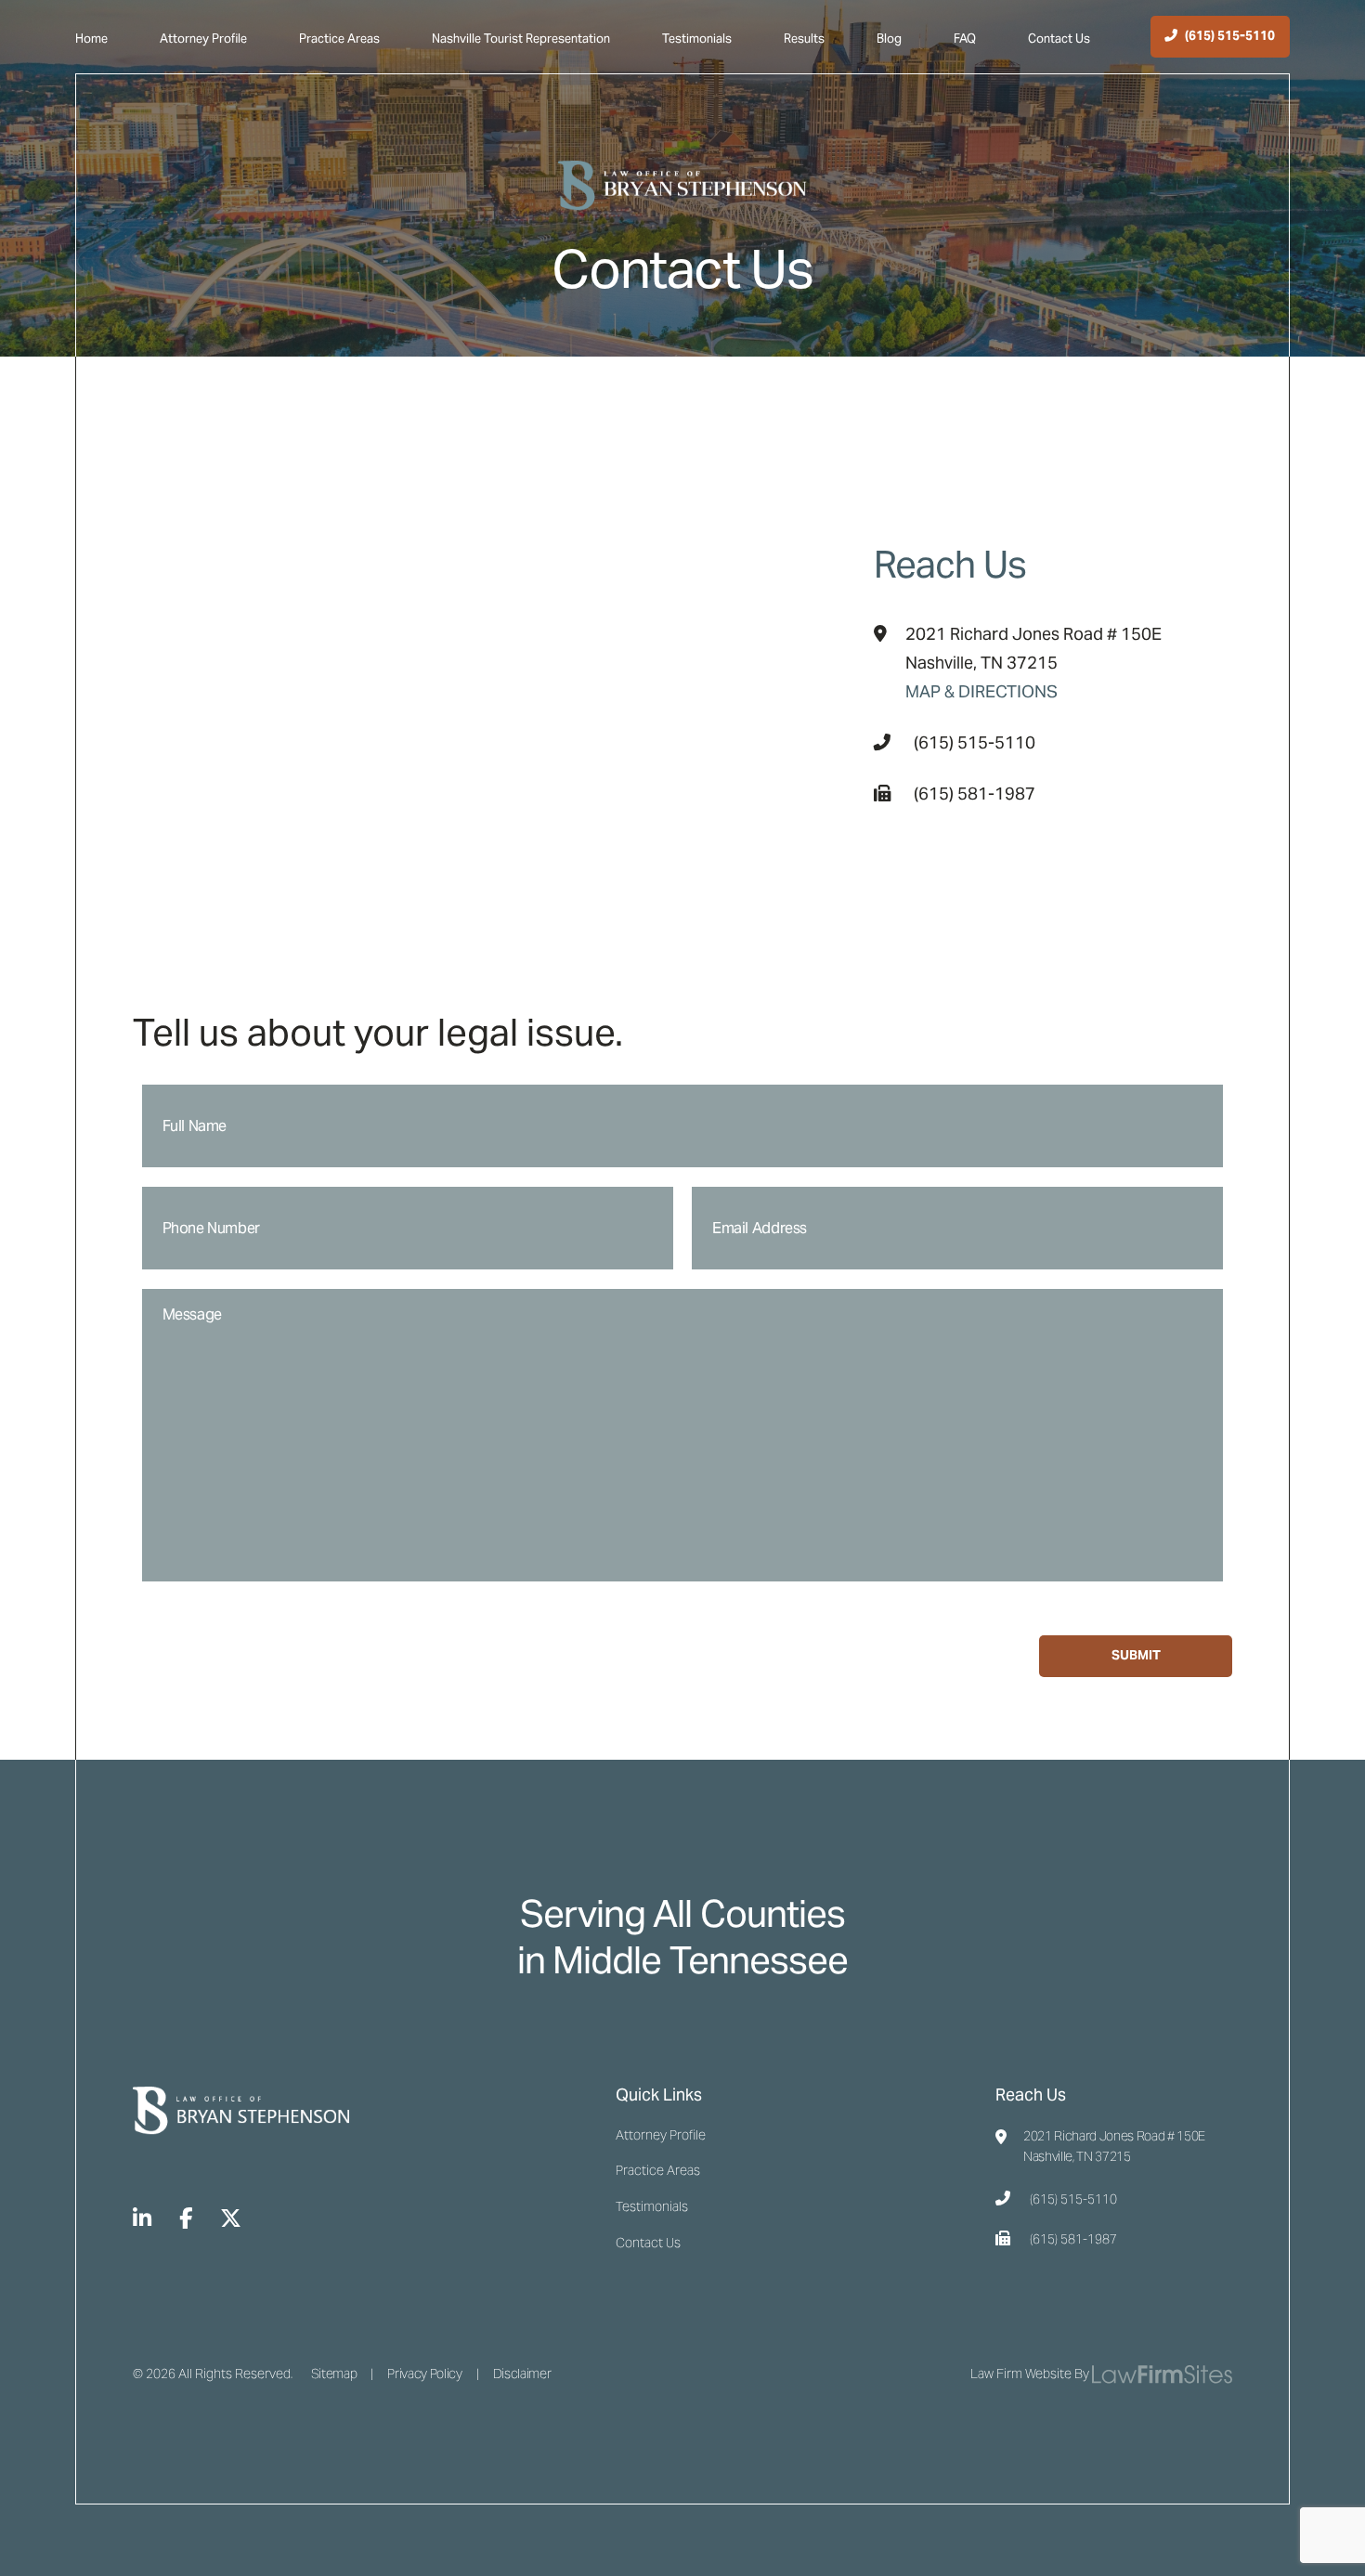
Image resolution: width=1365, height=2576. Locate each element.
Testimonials (697, 39)
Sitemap (334, 2374)
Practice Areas (339, 39)
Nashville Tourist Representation (521, 39)
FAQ (965, 39)
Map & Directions (981, 691)
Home (91, 39)
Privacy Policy (424, 2374)
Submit (1136, 1655)
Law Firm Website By (1030, 2374)
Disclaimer (522, 2374)
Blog (889, 39)
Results (804, 39)
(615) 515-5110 (975, 742)
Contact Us (1059, 39)
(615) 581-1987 (975, 794)
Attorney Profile (203, 39)
